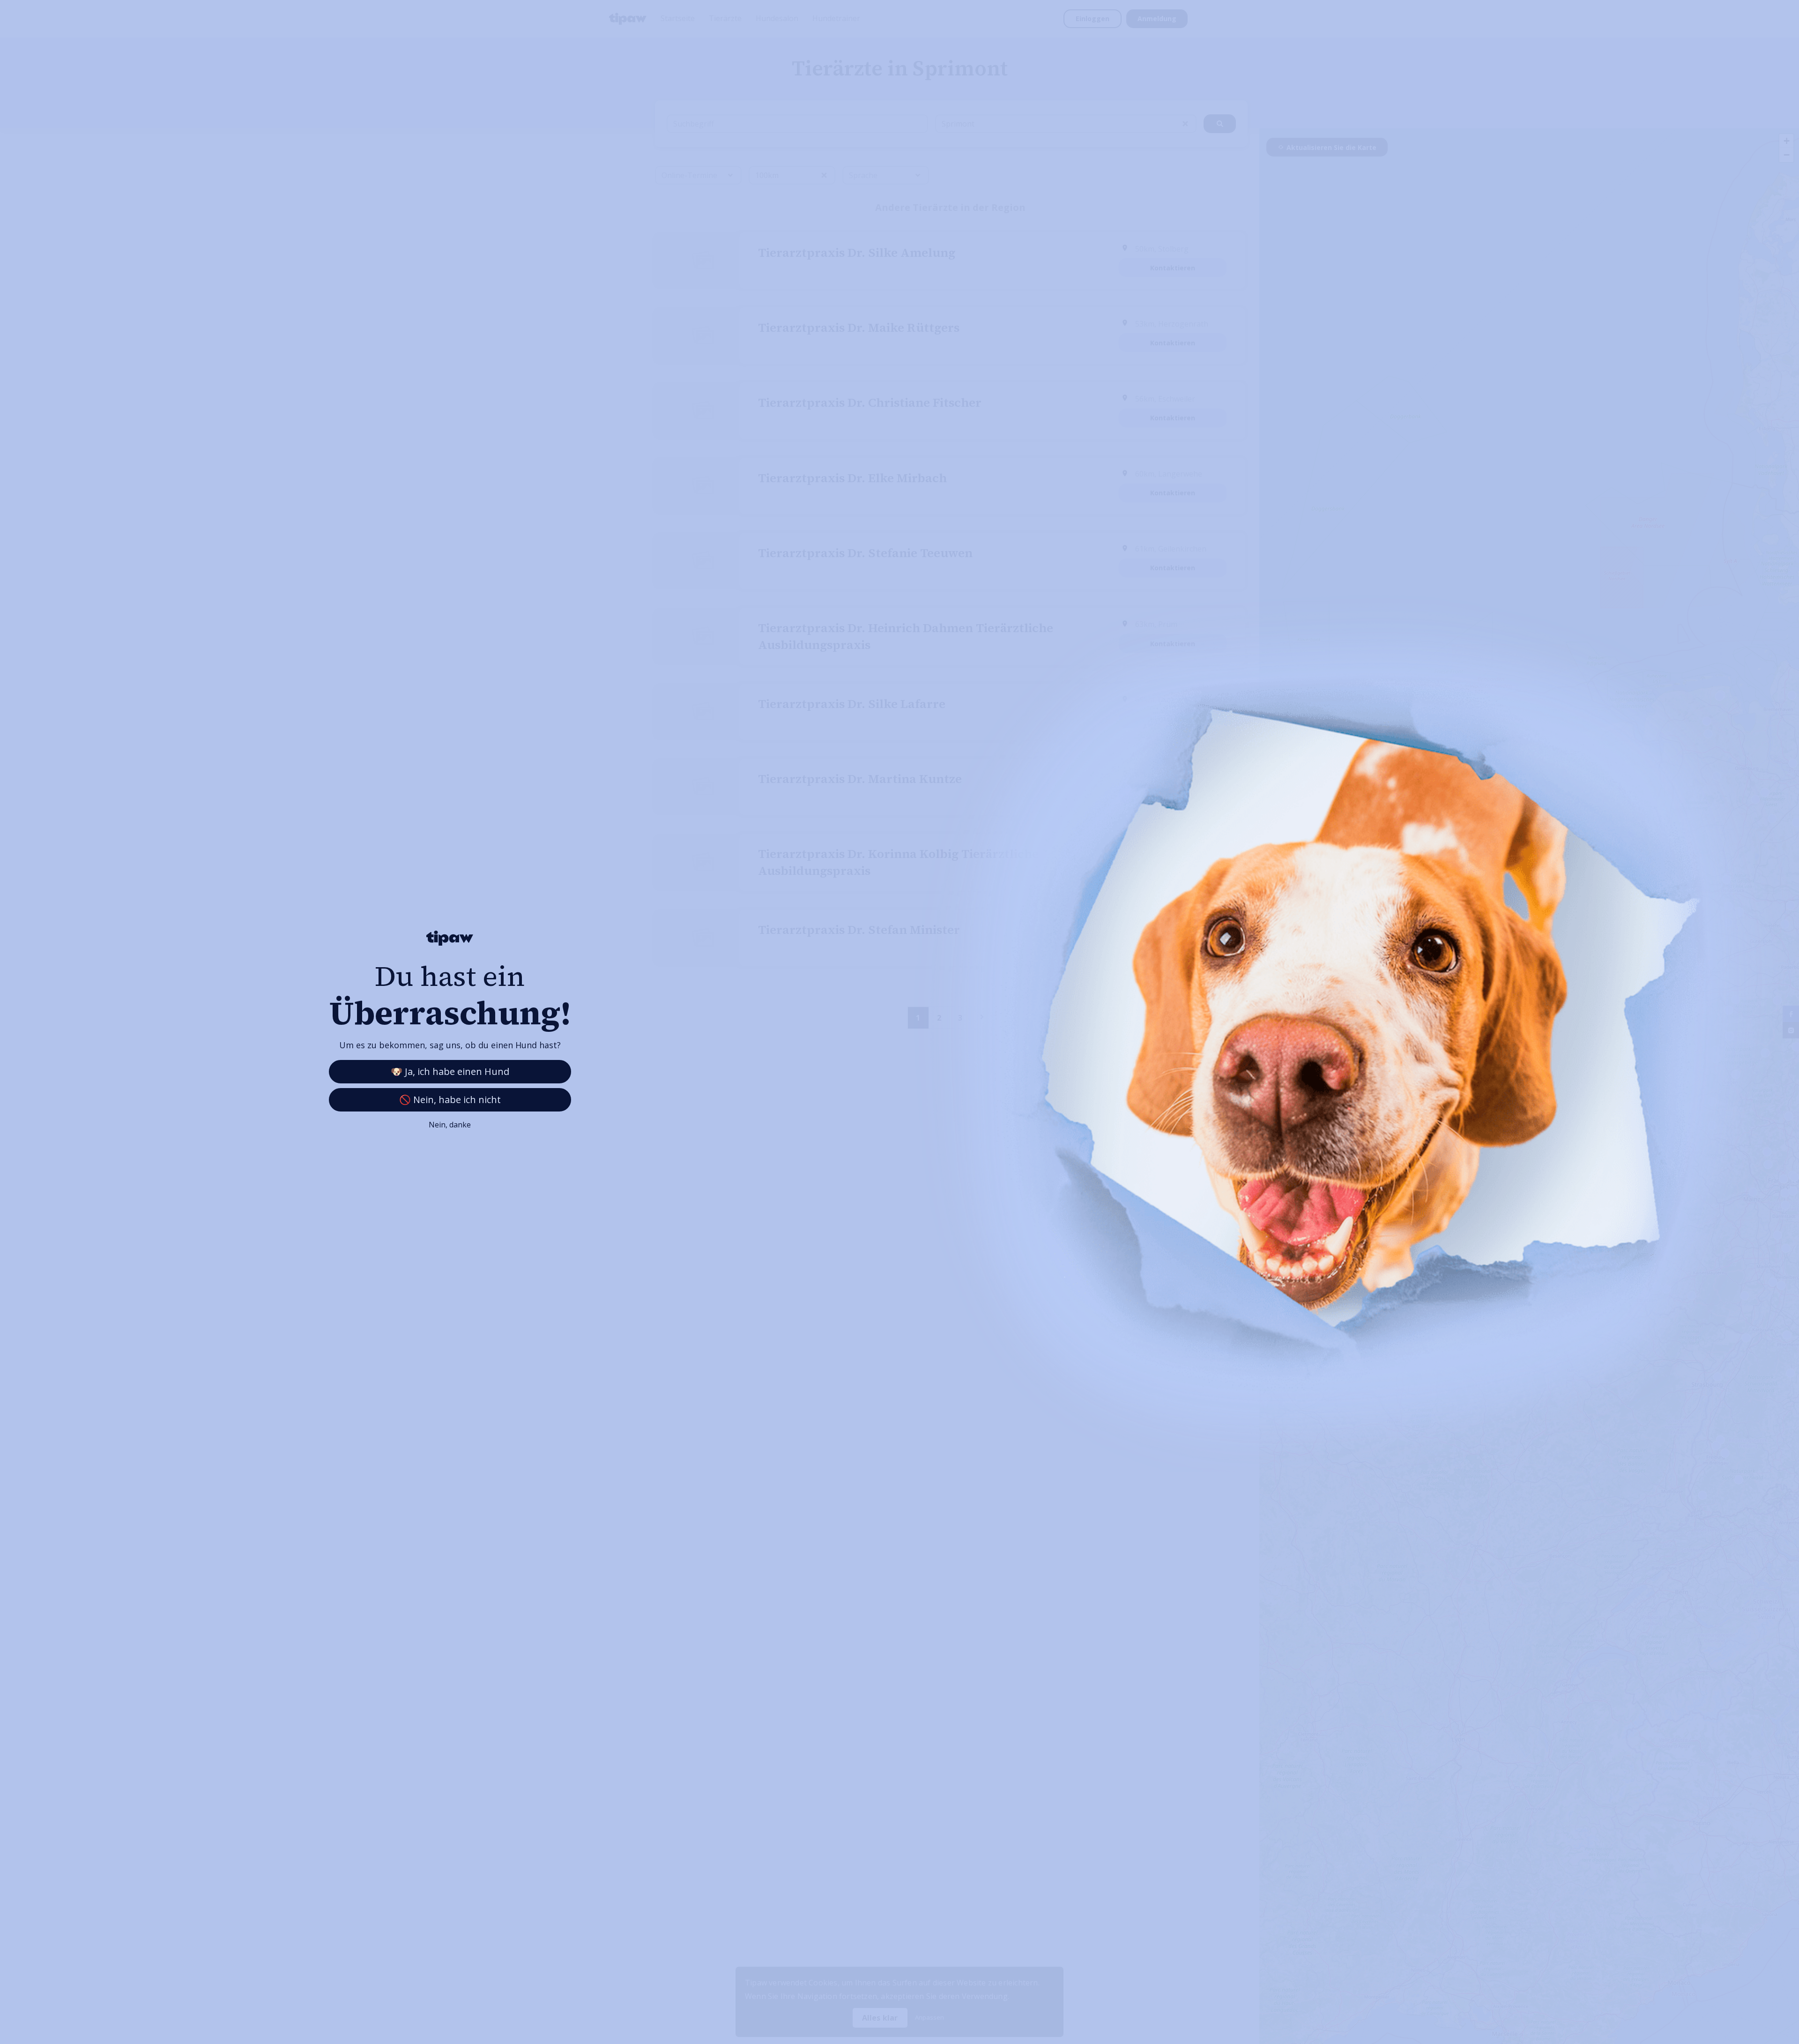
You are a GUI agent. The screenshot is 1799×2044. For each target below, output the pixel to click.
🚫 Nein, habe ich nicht (450, 1100)
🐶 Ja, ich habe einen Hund (450, 1071)
